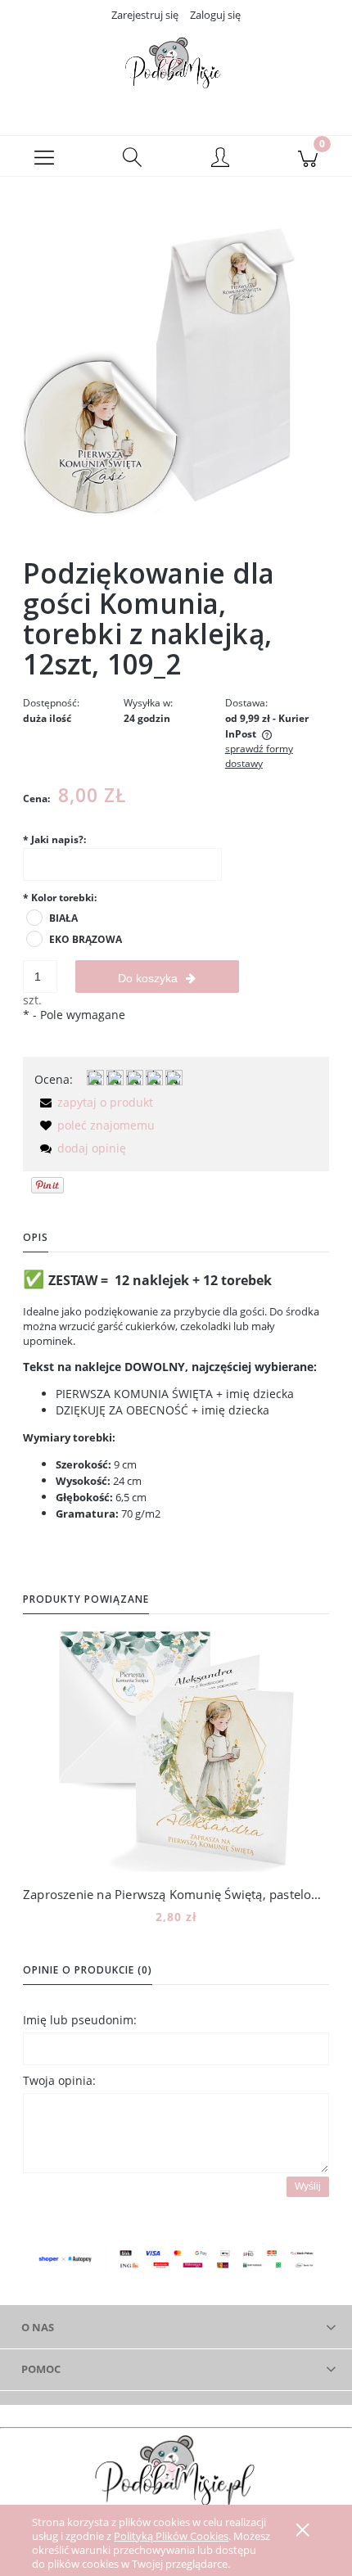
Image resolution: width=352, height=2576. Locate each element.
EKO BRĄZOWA (86, 939)
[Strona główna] (176, 68)
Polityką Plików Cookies (171, 2536)
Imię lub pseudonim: (80, 2020)
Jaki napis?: (54, 839)
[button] (44, 156)
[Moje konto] (220, 159)
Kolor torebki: (60, 898)
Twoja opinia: (59, 2080)
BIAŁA (63, 918)
